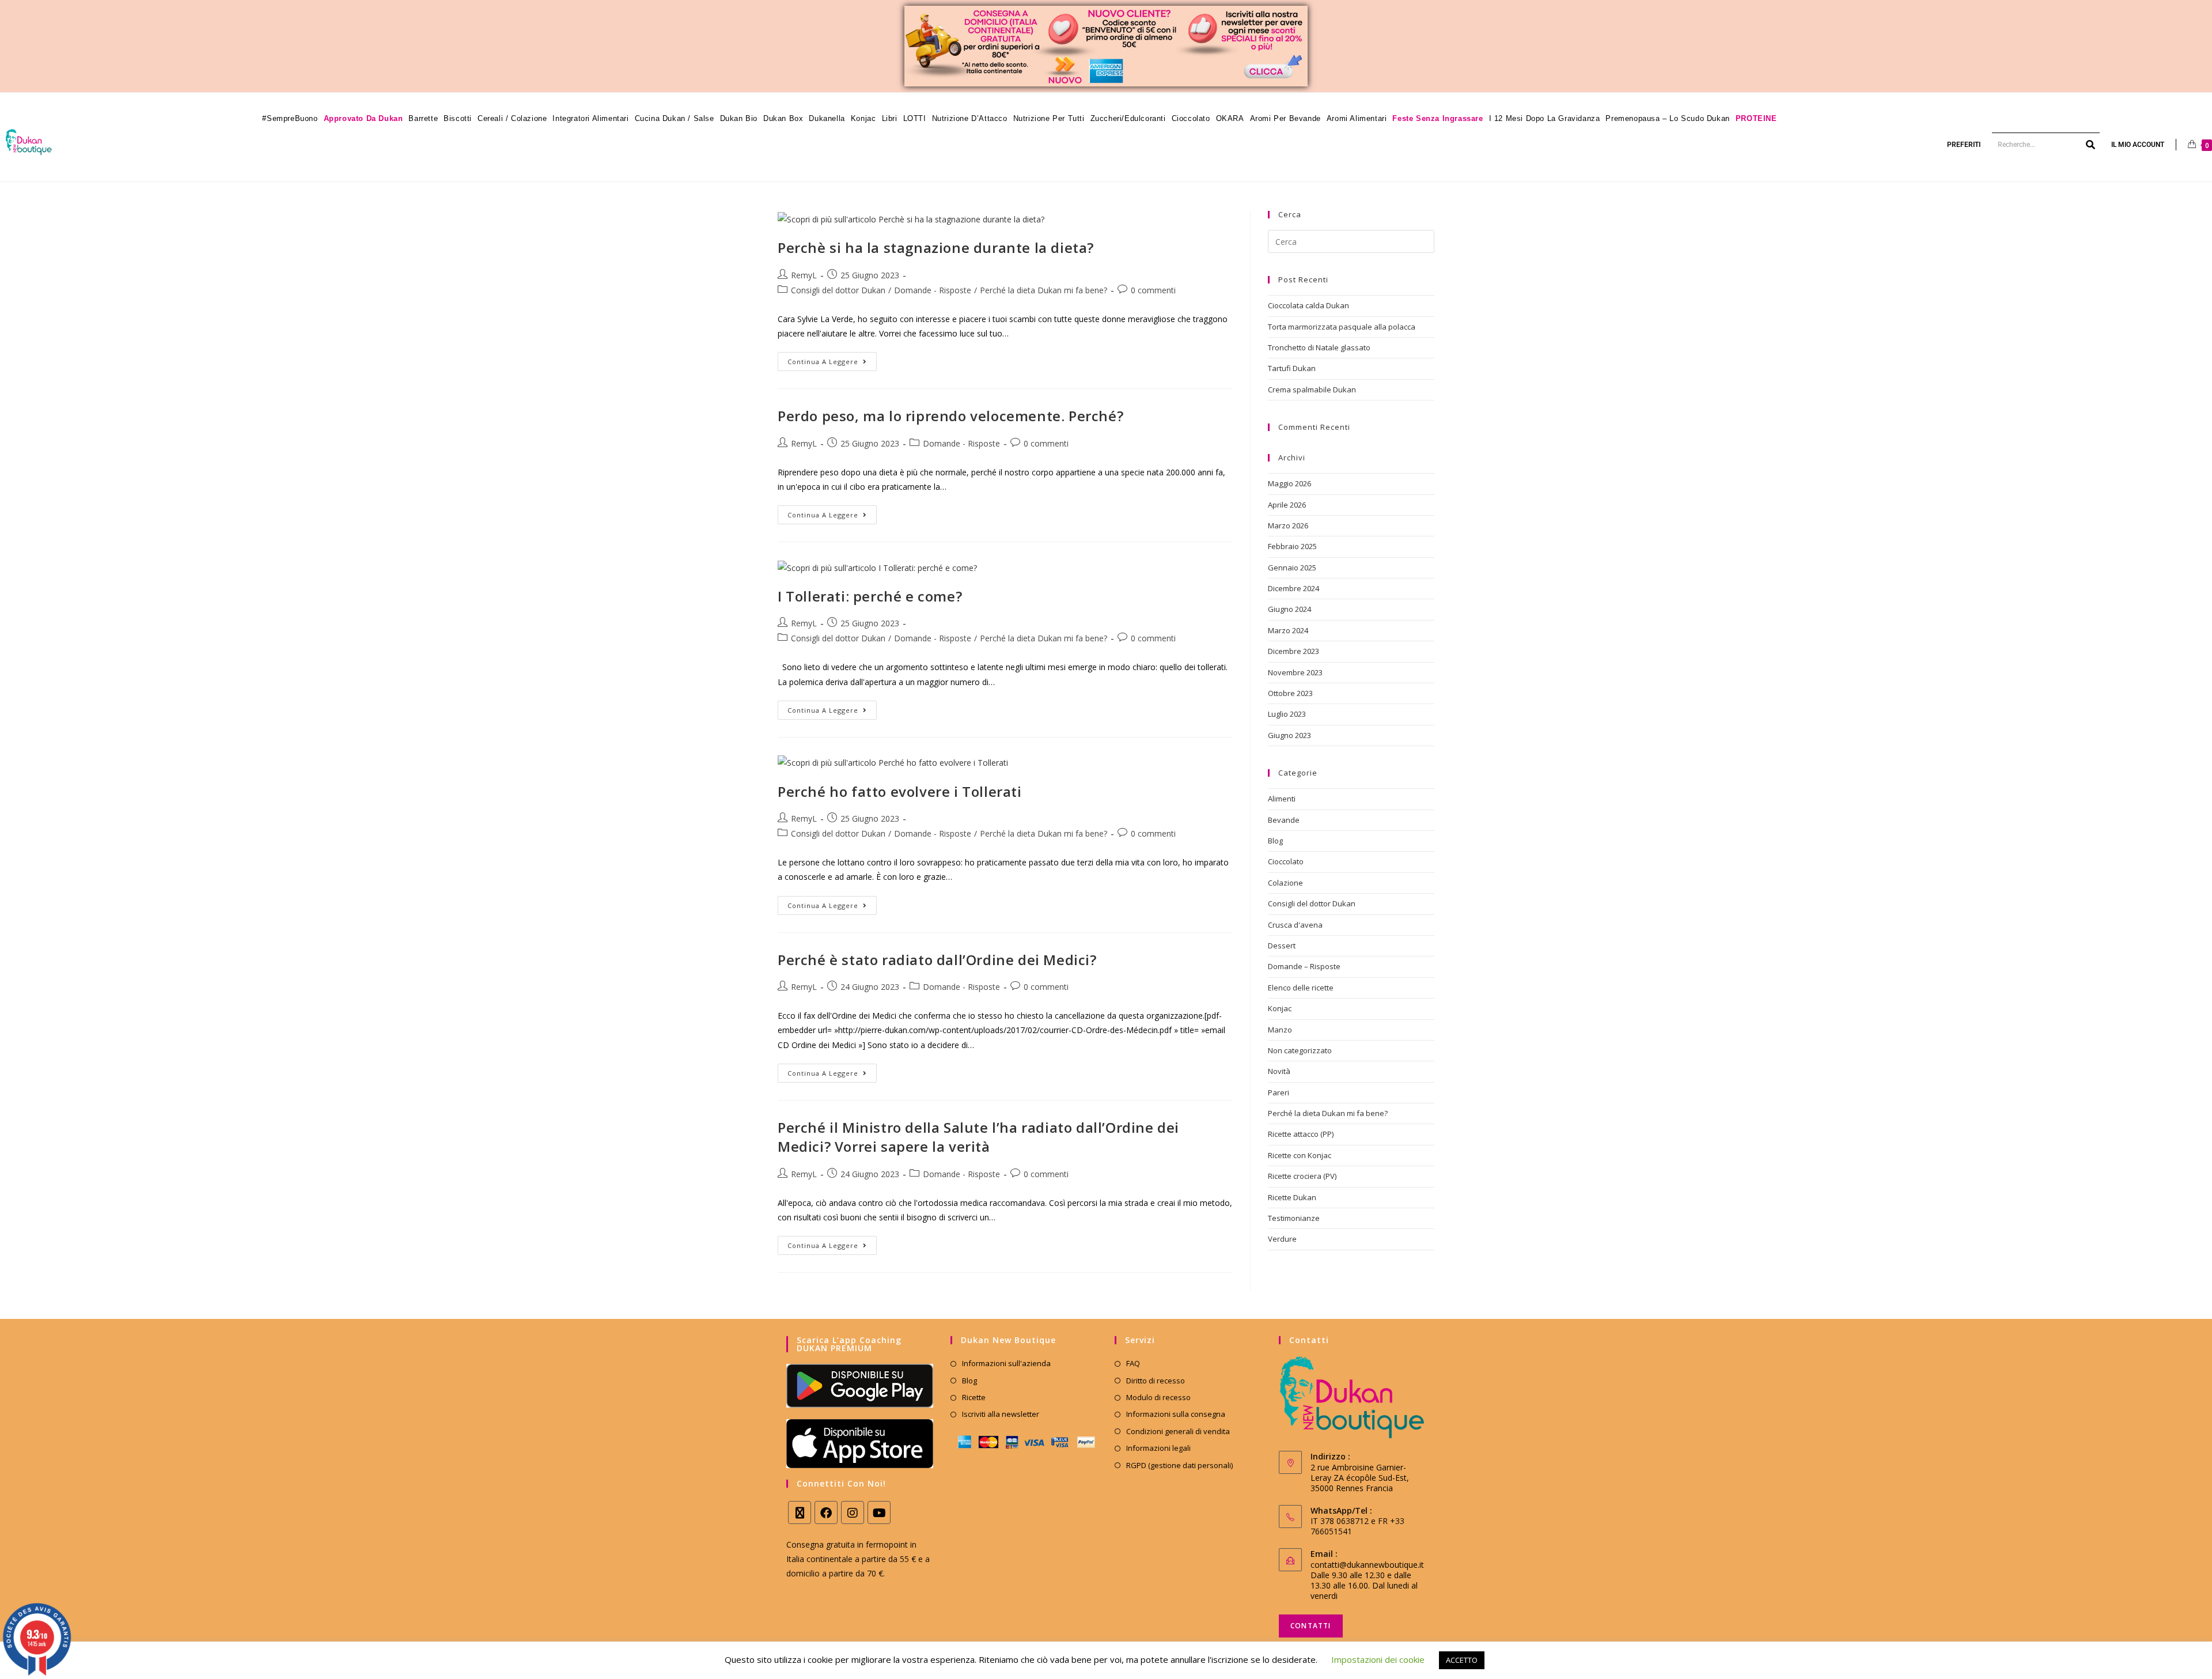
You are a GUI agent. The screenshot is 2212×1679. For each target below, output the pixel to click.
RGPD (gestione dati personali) (1179, 1465)
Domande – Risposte (1304, 966)
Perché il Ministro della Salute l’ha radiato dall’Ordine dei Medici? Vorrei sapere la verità (978, 1137)
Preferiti (1964, 145)
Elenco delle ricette (1301, 988)
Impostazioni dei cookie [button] (1378, 1659)
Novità (1279, 1071)
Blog (1275, 841)
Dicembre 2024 (1294, 588)
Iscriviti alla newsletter (1001, 1414)
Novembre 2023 (1295, 672)
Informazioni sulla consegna (1176, 1414)
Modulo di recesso (1158, 1397)
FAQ (1133, 1363)
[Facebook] (826, 1512)
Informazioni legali (1158, 1448)
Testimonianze (1294, 1218)
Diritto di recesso (1156, 1381)
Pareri (1279, 1092)
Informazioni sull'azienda (1006, 1363)
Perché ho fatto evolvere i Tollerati (900, 791)
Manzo (1280, 1030)
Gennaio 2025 (1292, 568)
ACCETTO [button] (1462, 1660)
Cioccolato (1286, 861)
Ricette (974, 1397)
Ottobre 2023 (1290, 693)
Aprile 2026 (1287, 505)
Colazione (1285, 883)
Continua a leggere (832, 359)
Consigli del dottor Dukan (838, 290)
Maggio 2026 (1289, 483)
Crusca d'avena (1295, 925)
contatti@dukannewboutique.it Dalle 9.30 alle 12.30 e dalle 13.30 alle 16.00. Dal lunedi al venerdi (1367, 1580)
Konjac (1280, 1008)
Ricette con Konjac (1300, 1155)
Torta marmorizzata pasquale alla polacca (1342, 327)
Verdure (1282, 1239)
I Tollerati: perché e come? (870, 596)
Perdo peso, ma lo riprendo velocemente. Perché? (950, 416)
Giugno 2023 (1289, 735)
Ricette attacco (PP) (1301, 1134)
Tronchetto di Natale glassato (1319, 347)
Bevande (1284, 820)
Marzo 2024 (1288, 630)
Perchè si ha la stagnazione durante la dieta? (936, 247)
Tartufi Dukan (1292, 368)
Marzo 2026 (1288, 525)
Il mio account (2138, 145)
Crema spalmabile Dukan (1312, 390)
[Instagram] (853, 1512)
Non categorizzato (1300, 1050)
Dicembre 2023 (1294, 651)
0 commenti (1153, 290)
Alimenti (1282, 799)
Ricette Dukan (1292, 1197)
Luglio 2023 (1287, 714)
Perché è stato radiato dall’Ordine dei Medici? (937, 960)
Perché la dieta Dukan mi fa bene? (1043, 290)
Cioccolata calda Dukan (1308, 305)
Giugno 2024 (1289, 609)
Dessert (1282, 946)
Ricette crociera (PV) (1302, 1176)
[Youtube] (879, 1512)
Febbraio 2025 (1292, 546)
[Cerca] (2091, 145)
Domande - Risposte (933, 290)
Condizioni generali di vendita (1178, 1431)
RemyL (804, 275)
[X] (800, 1512)
